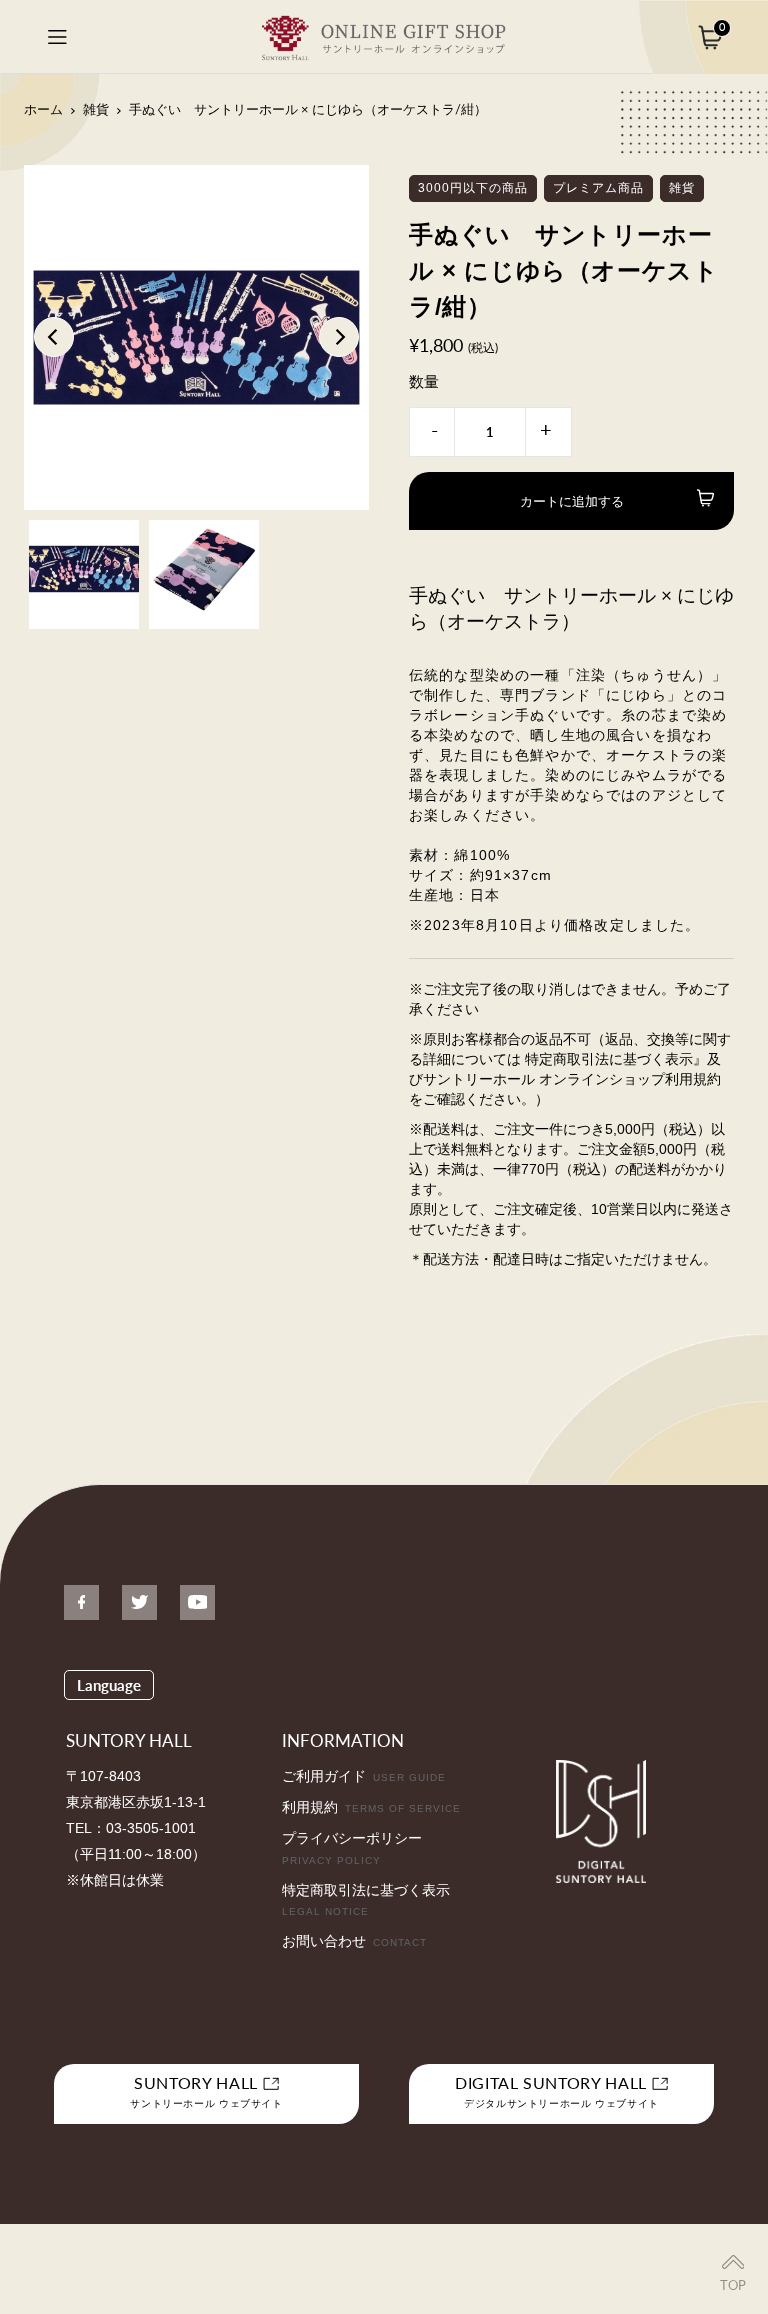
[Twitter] (139, 1602)
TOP (733, 2285)
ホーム (43, 109)
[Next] (339, 337)
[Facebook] (81, 1602)
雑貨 (96, 109)
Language (109, 1685)
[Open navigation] (57, 37)
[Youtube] (197, 1602)
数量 (424, 381)
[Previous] (54, 337)
